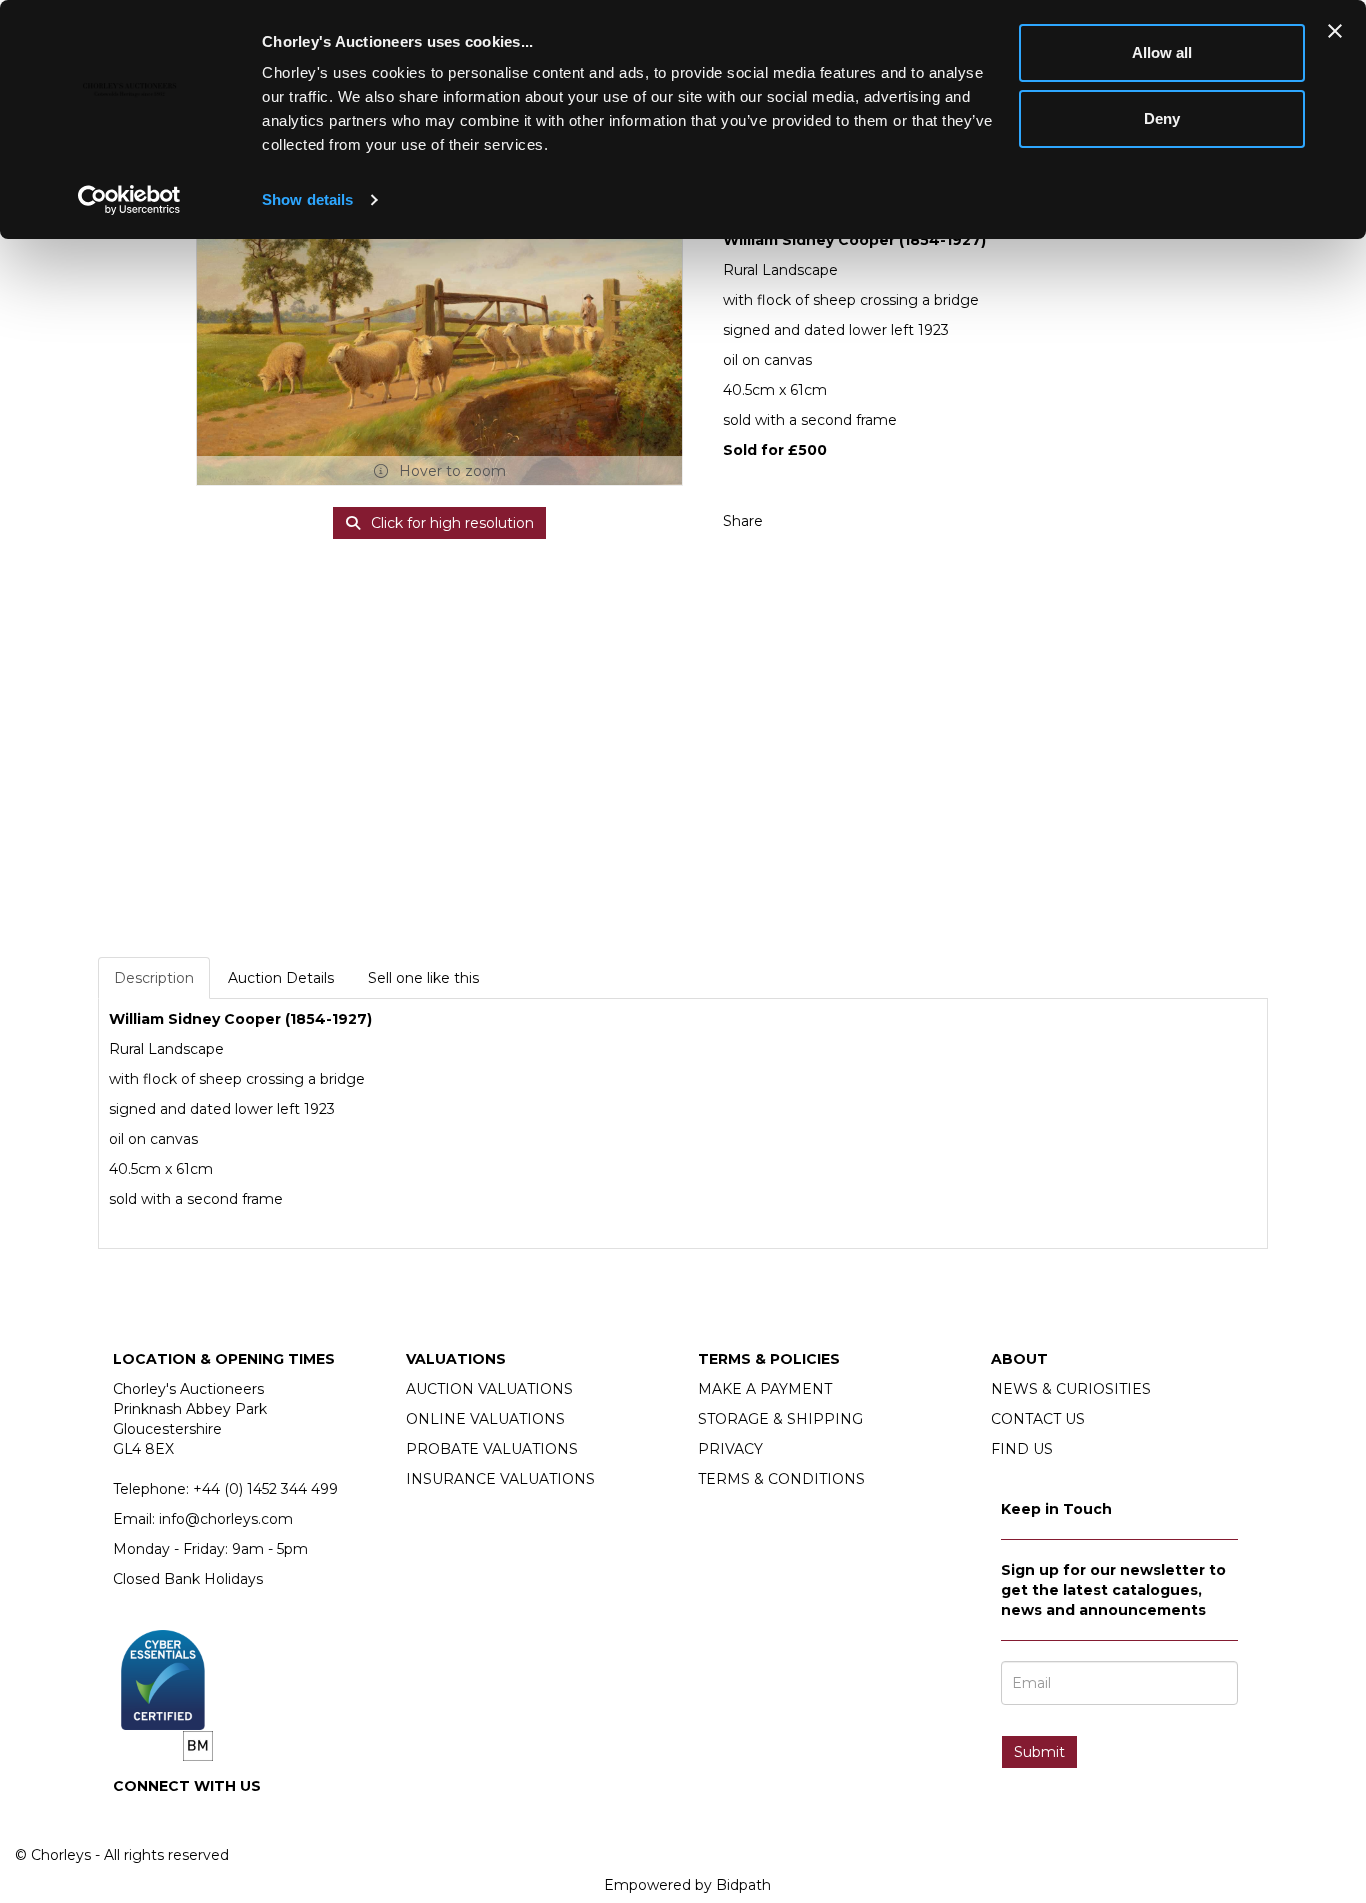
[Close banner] (1335, 31)
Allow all (1162, 52)
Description (154, 978)
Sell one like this (423, 978)
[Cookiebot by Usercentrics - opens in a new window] (129, 200)
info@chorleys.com (226, 1519)
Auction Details (281, 978)
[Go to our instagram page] (838, 521)
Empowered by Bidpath (687, 1885)
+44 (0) (265, 1489)
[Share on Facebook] (796, 521)
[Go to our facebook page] (132, 1820)
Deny (1162, 118)
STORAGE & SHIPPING (780, 1419)
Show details (307, 199)
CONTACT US (1038, 1419)
